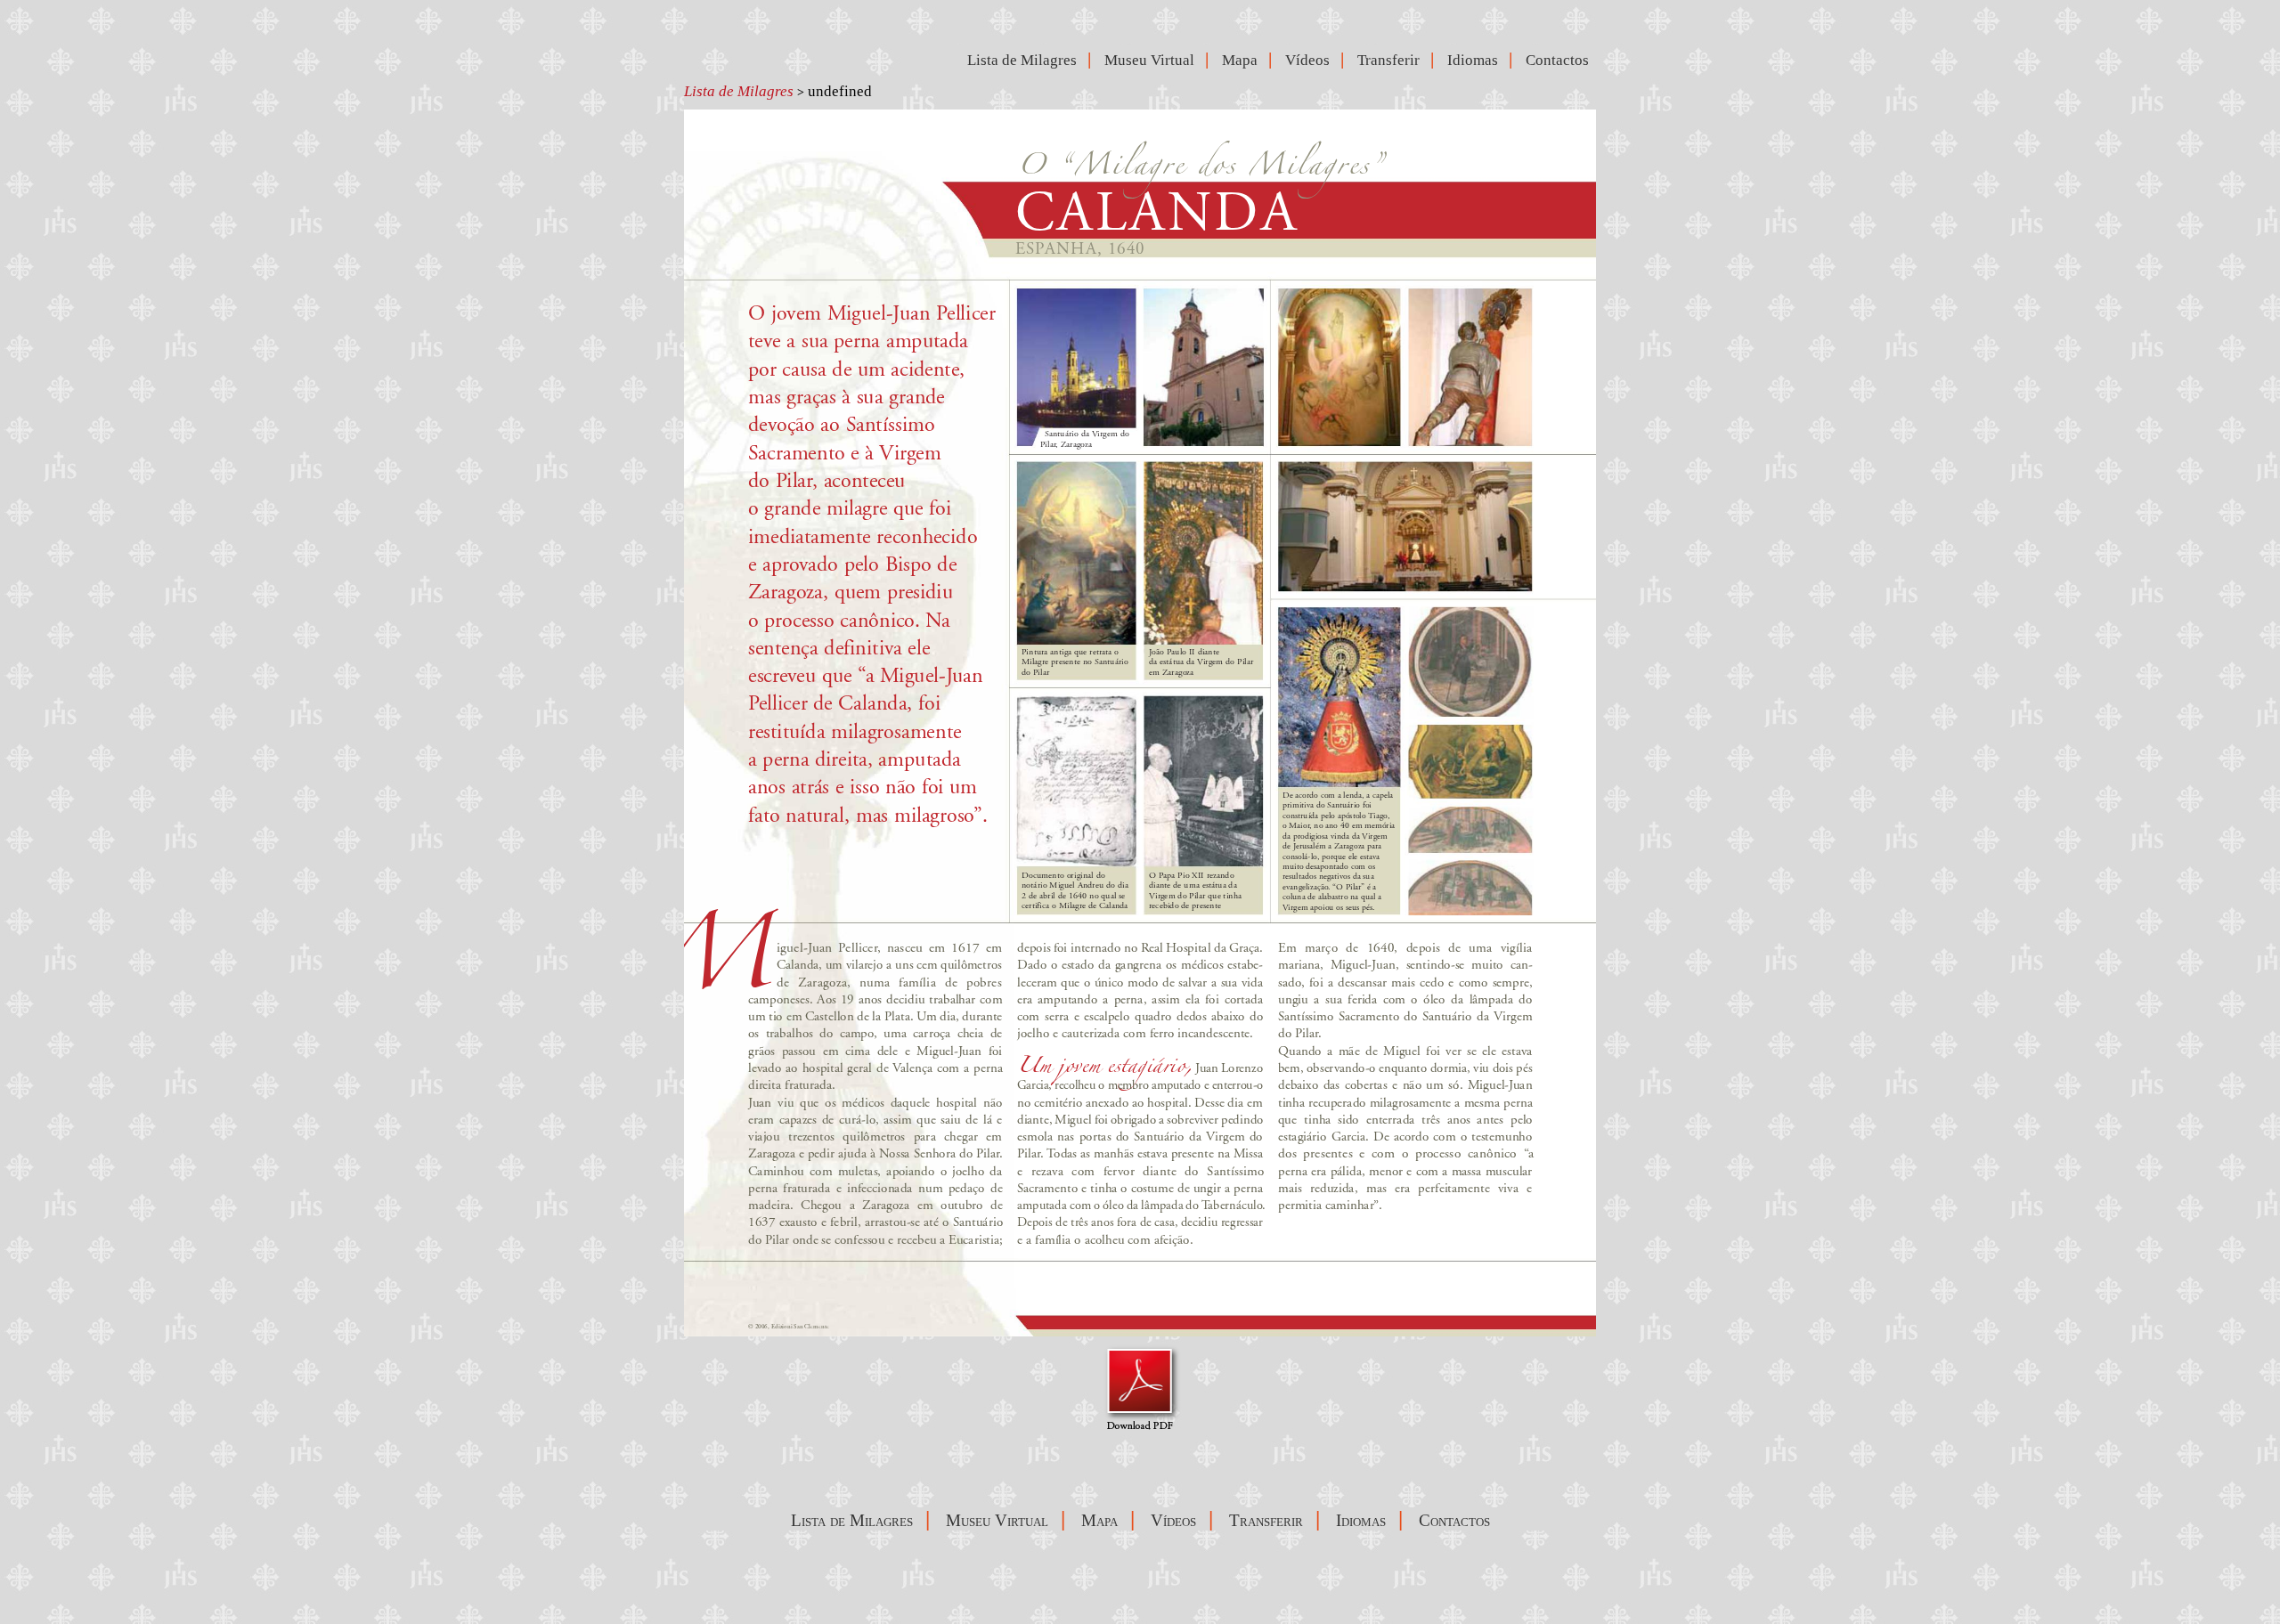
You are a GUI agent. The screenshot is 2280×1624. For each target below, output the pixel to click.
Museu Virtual (1153, 60)
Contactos (1561, 60)
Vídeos (1311, 60)
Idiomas (1476, 60)
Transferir (1392, 60)
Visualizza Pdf (1140, 1388)
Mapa (1243, 60)
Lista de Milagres (739, 91)
